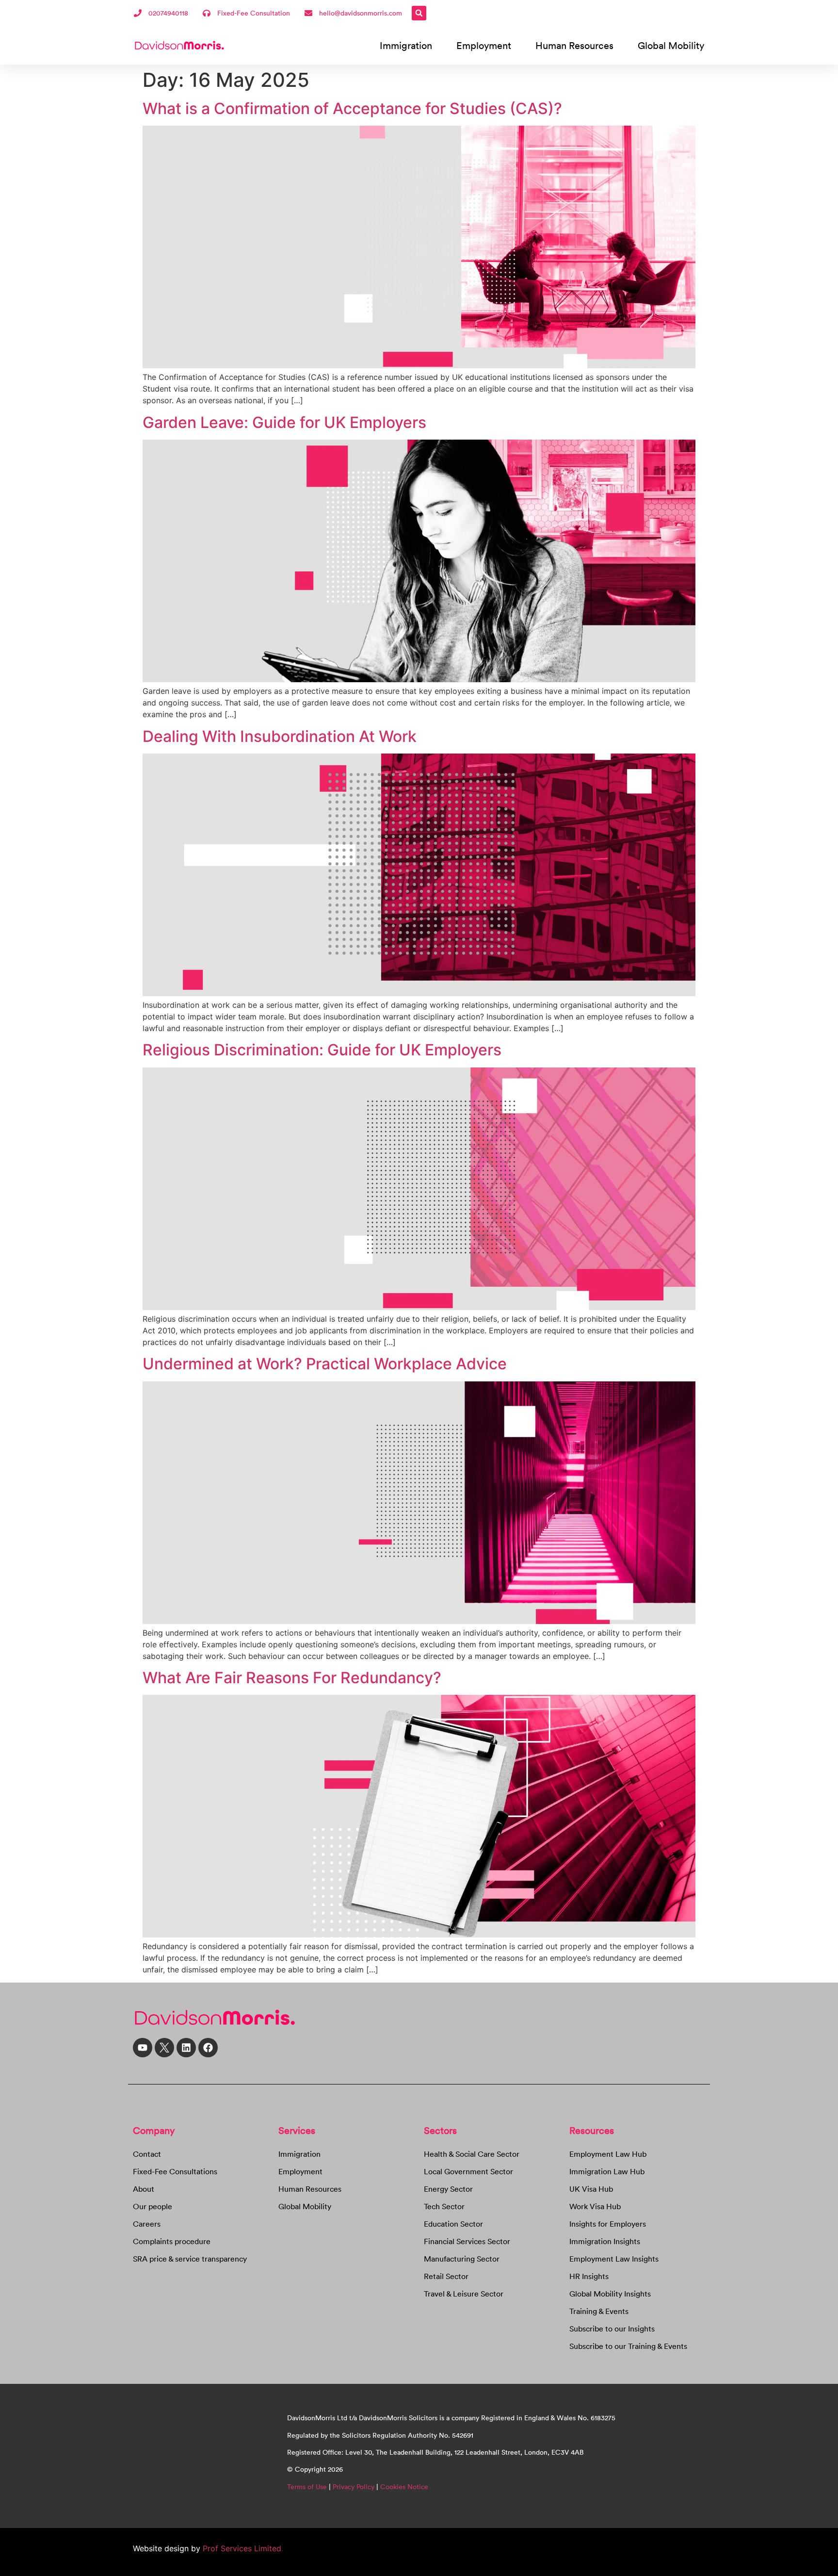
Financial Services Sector (467, 2241)
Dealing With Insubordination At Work (280, 736)
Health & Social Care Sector (472, 2154)
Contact (147, 2154)
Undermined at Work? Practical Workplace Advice (325, 1364)
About (144, 2189)
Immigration (406, 45)
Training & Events (599, 2311)
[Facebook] (208, 2048)
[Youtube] (143, 2048)
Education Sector (453, 2224)
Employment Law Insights (614, 2259)
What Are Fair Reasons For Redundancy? (292, 1678)
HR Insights (589, 2276)
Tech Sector (444, 2206)
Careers (147, 2224)
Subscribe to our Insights (612, 2329)
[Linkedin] (186, 2048)
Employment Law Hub (608, 2154)
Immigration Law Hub (607, 2171)
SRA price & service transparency (190, 2259)
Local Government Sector (468, 2171)
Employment (484, 45)
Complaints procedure (172, 2241)
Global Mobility (671, 45)
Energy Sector (448, 2189)
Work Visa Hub (595, 2206)
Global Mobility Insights (610, 2294)
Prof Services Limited (241, 2548)
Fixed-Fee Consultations (175, 2171)
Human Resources (574, 45)
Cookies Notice (404, 2487)
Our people (153, 2206)
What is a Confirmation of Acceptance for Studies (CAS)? (352, 108)
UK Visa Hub (591, 2189)
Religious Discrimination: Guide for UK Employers (322, 1050)
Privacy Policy (354, 2487)
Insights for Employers (608, 2224)
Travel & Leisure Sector (464, 2294)
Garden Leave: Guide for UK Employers (284, 422)
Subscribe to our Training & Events (628, 2346)
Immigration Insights (605, 2241)
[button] (419, 13)
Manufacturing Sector (462, 2259)
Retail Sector (446, 2276)
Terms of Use (307, 2487)
